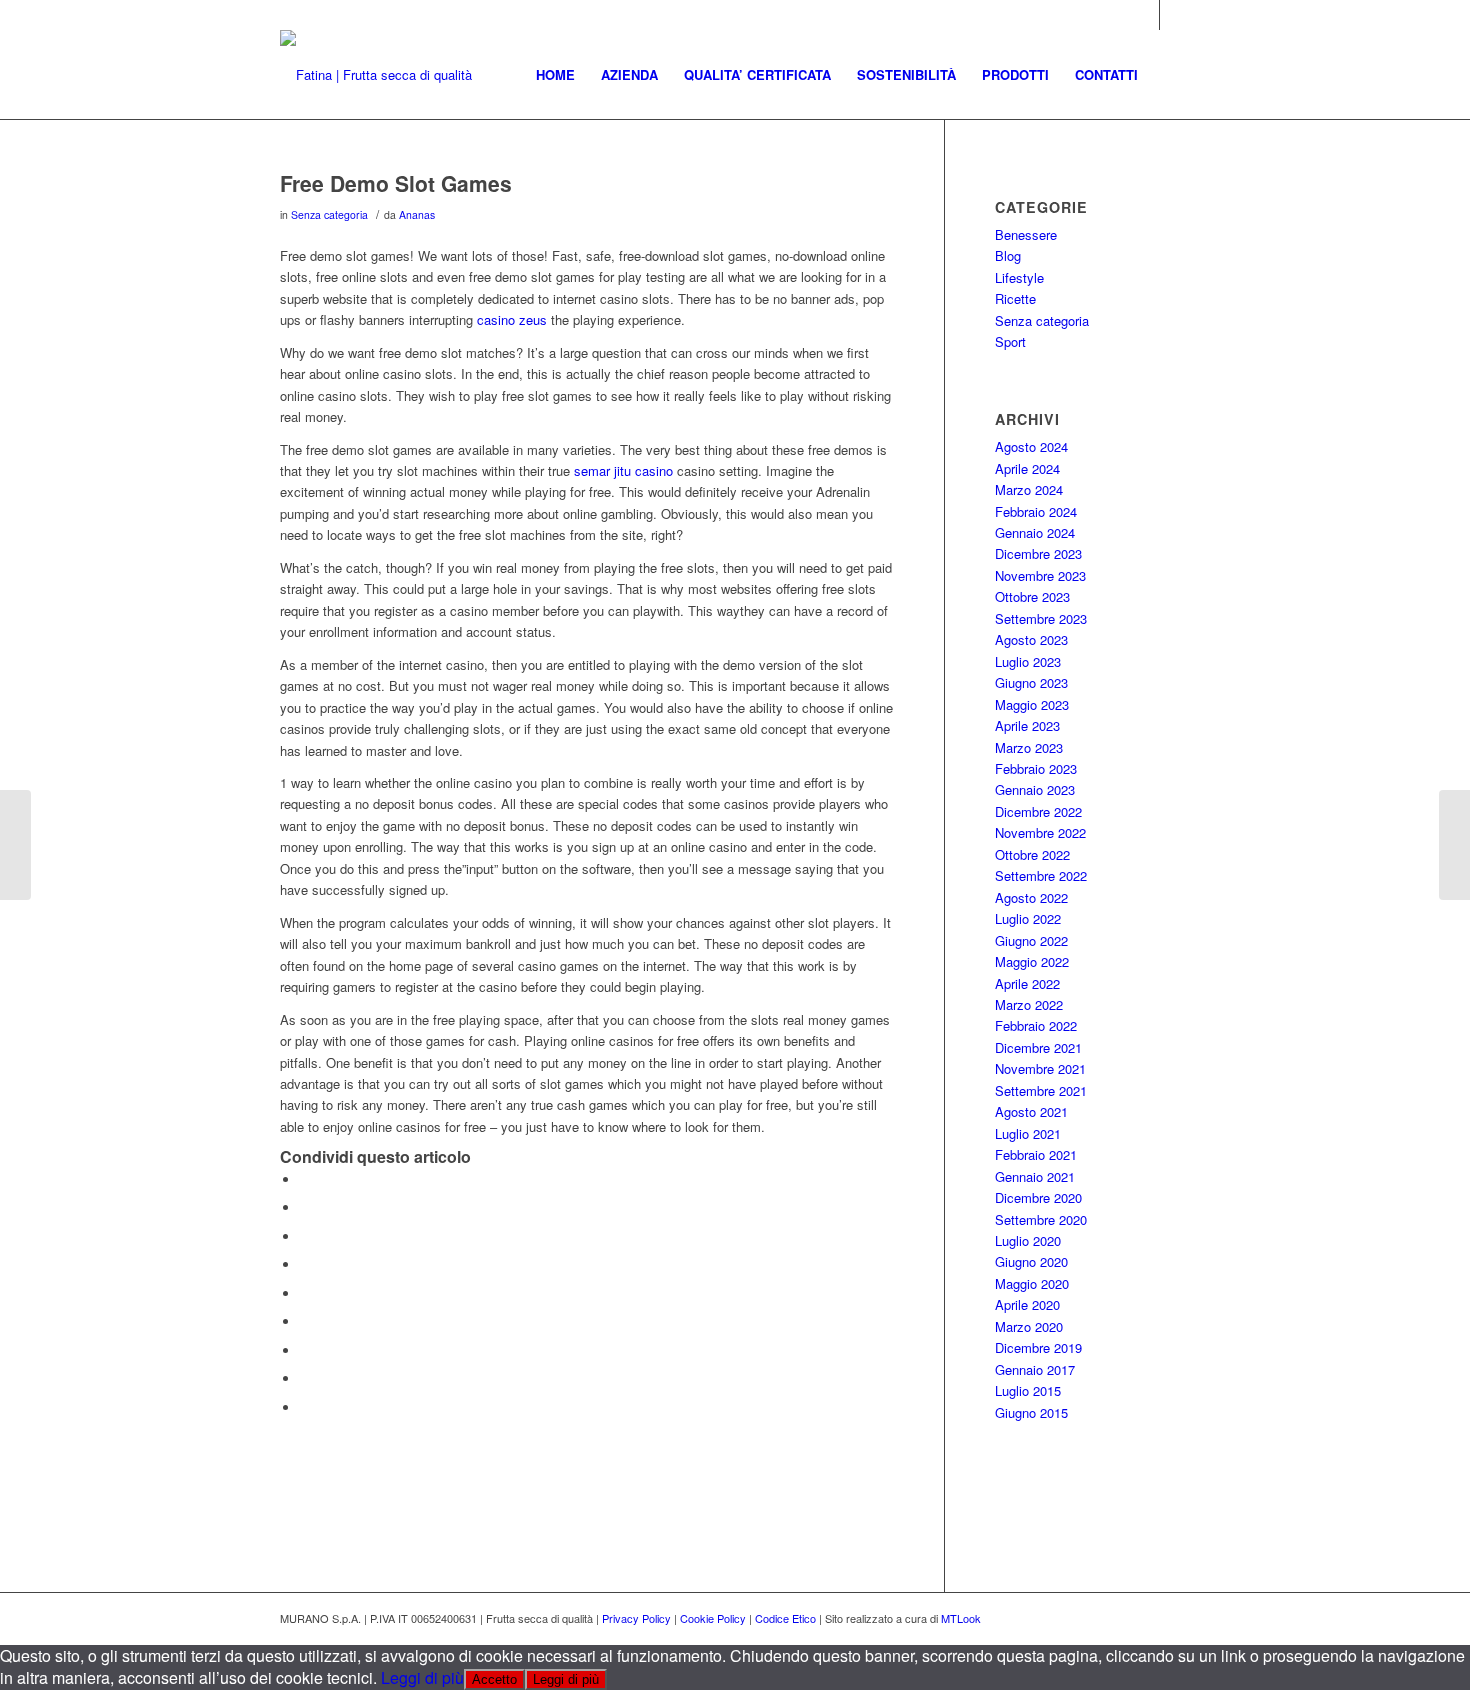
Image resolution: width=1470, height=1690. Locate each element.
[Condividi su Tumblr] (305, 1321)
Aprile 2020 (1027, 1304)
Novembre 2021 (1040, 1068)
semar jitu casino (623, 470)
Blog (1008, 255)
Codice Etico (785, 1618)
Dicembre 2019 (1038, 1347)
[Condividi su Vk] (305, 1350)
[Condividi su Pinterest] (305, 1264)
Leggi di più (422, 1677)
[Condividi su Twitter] (305, 1207)
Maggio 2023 (1032, 704)
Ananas (417, 214)
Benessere (1026, 234)
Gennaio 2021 (1035, 1176)
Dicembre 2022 (1038, 811)
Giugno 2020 (1031, 1261)
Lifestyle (1019, 277)
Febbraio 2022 (1036, 1025)
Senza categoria (329, 214)
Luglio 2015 (1028, 1390)
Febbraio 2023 (1036, 768)
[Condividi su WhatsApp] (305, 1236)
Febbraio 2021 (1036, 1154)
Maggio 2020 (1032, 1283)
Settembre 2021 (1041, 1090)
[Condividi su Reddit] (305, 1378)
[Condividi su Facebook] (305, 1179)
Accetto (494, 1679)
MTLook (961, 1618)
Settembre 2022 (1041, 875)
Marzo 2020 (1029, 1326)
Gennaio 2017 (1035, 1369)
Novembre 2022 (1040, 832)
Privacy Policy (636, 1618)
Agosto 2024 (1031, 446)
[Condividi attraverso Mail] (305, 1407)
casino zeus (512, 319)
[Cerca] (1170, 75)
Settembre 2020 (1041, 1219)
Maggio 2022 (1032, 961)
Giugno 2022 (1031, 940)
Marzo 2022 (1029, 1004)
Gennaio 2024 (1035, 532)
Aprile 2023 (1027, 725)
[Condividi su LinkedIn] (305, 1293)
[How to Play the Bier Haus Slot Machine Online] (15, 845)
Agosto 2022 (1031, 897)
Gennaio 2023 (1035, 789)
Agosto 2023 (1031, 639)
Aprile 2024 (1027, 468)
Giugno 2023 (1031, 682)
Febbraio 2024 (1036, 511)
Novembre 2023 (1040, 575)
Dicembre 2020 (1038, 1197)
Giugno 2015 (1031, 1412)
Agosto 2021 (1031, 1111)
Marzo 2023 (1029, 747)
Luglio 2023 (1028, 661)
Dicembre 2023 (1038, 553)
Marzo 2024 (1029, 489)
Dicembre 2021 (1038, 1047)
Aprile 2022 (1027, 983)
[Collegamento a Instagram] (1144, 15)
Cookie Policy (713, 1618)
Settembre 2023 (1041, 618)
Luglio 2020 (1028, 1240)
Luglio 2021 (1028, 1133)
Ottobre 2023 (1032, 596)
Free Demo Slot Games (396, 183)
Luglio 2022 (1028, 918)
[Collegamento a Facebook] (1175, 15)
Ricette (1015, 298)
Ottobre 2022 (1032, 854)
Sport (1010, 341)
